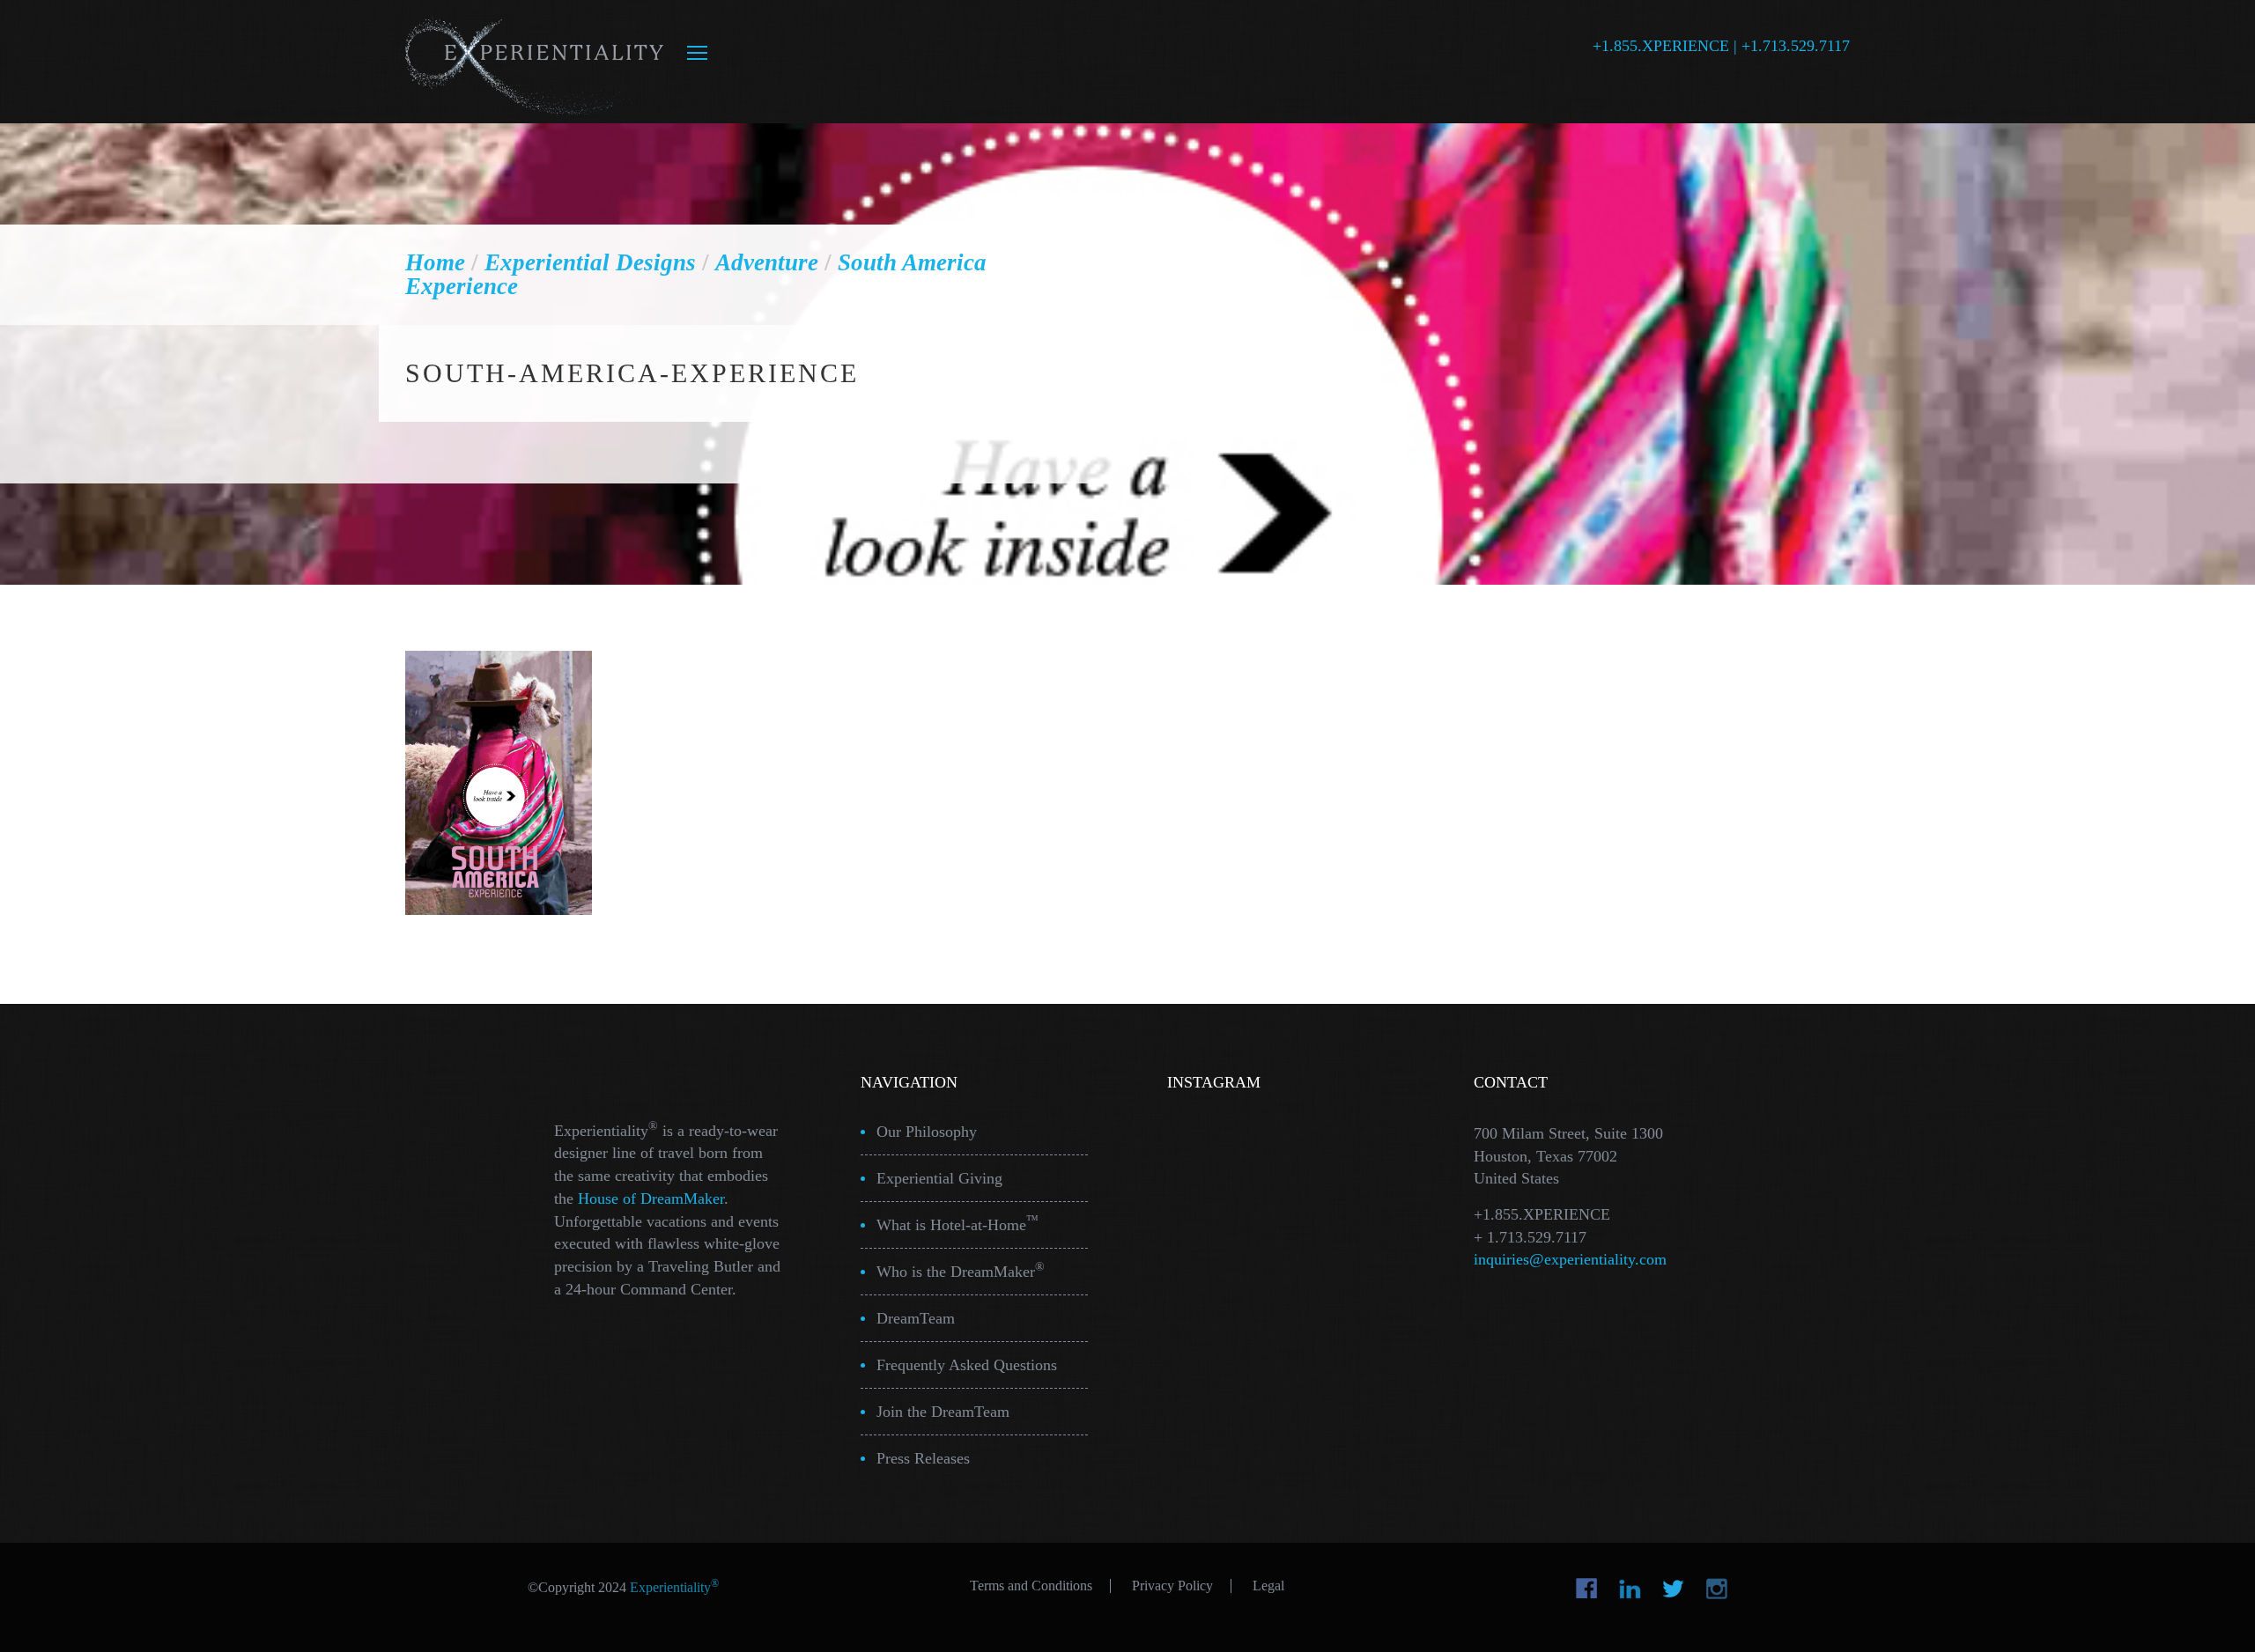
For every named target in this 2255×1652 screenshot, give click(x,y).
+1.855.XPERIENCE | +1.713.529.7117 (1721, 46)
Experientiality (535, 62)
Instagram (1716, 1589)
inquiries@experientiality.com (1570, 1259)
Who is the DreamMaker (961, 1270)
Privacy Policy (1172, 1586)
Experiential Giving (939, 1178)
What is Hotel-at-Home (957, 1224)
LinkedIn (1630, 1589)
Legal (1268, 1586)
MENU (697, 53)
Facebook (1587, 1589)
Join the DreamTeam (943, 1412)
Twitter (1673, 1589)
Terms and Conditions (1031, 1586)
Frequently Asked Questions (967, 1365)
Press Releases (923, 1458)
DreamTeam (916, 1318)
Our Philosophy (927, 1132)
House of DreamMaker (651, 1198)
